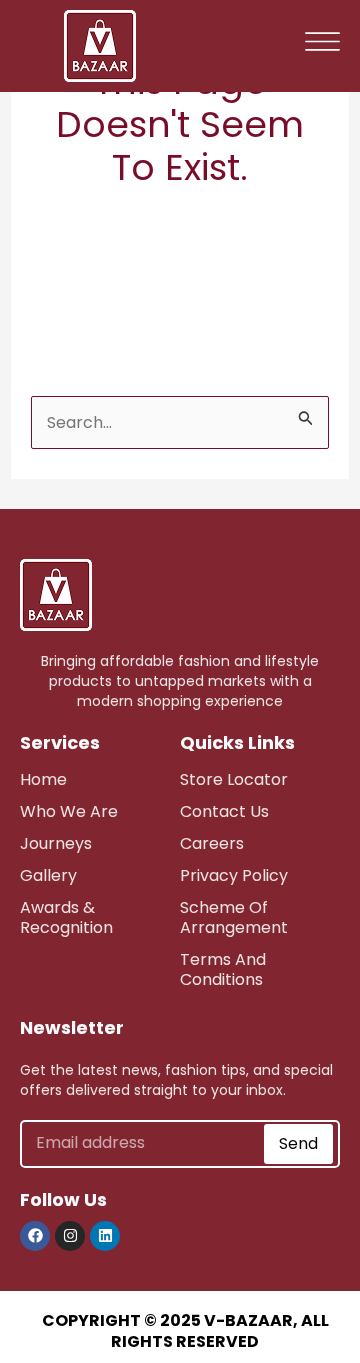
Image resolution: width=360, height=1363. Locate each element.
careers (212, 843)
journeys (56, 843)
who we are (69, 811)
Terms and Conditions (223, 969)
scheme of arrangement (234, 917)
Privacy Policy (234, 875)
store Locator (234, 779)
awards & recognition (66, 917)
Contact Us (224, 811)
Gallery (48, 875)
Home (43, 779)
